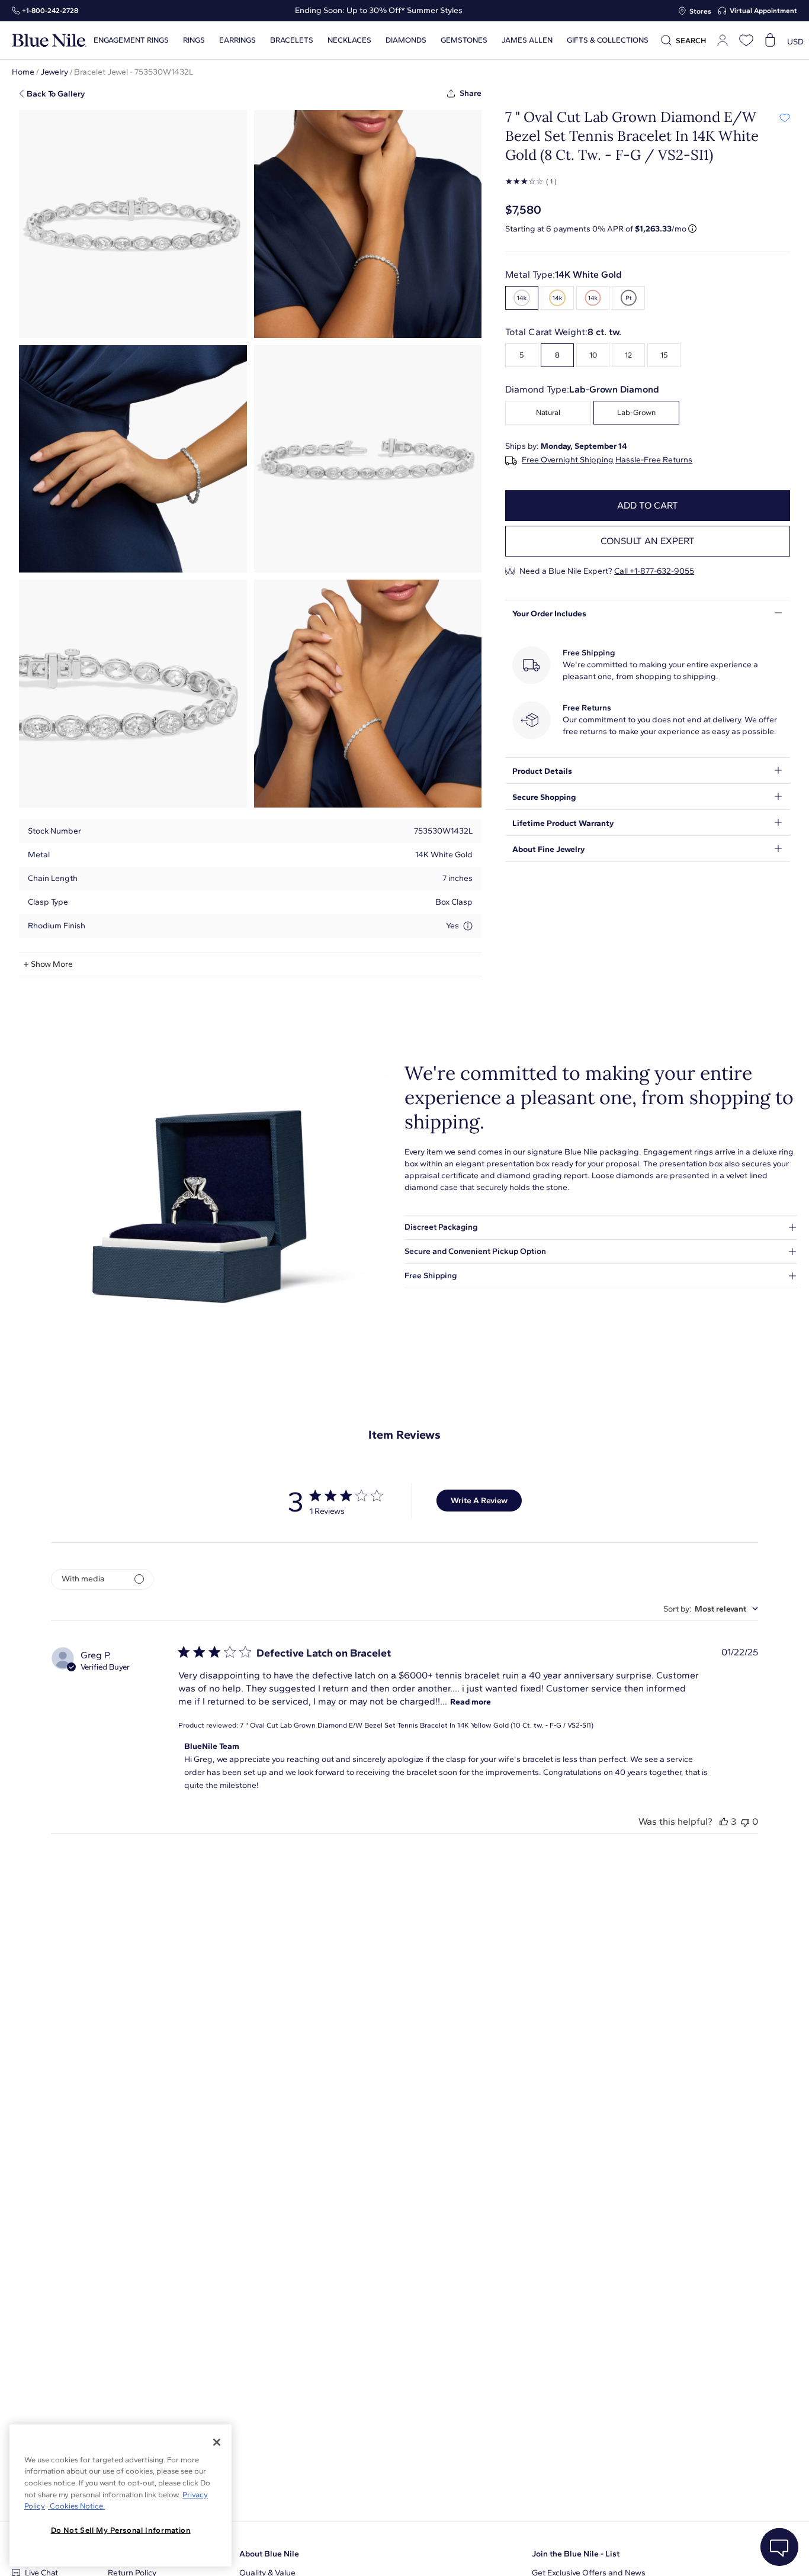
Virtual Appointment (763, 11)
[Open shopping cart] (770, 40)
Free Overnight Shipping (568, 460)
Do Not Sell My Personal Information (121, 2530)
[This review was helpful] (724, 1821)
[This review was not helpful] (745, 1821)
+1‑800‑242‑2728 (50, 11)
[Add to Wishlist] (784, 117)
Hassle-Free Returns (654, 460)
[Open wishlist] (746, 40)
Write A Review (479, 1501)
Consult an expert (648, 541)
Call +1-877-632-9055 (654, 571)
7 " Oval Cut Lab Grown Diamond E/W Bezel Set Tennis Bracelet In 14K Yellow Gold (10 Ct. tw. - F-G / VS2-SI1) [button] (417, 1725)
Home (23, 72)
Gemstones (464, 40)
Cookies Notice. (76, 2506)
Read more (471, 1702)
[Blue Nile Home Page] (49, 41)
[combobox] (711, 1609)
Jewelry (54, 72)
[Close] (217, 2442)
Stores (700, 11)
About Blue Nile (269, 2554)
